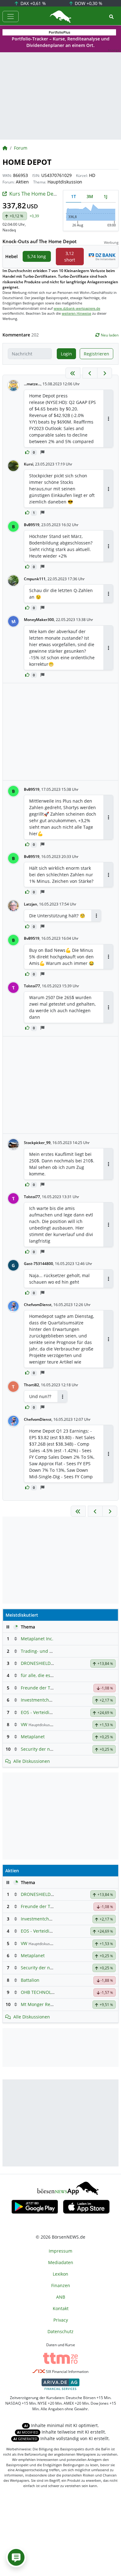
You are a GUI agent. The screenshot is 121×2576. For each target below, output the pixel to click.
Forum (21, 148)
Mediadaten (61, 2262)
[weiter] (105, 373)
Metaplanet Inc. (37, 1639)
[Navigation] (11, 16)
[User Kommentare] (16, 2557)
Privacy (61, 2320)
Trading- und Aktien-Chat (47, 1651)
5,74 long (37, 256)
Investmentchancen (41, 1700)
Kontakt (61, 2308)
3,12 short (70, 257)
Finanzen (61, 2285)
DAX (33, 3)
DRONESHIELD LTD (40, 1663)
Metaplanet (33, 1737)
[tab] (74, 196)
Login (66, 354)
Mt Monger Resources (44, 2004)
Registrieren (96, 354)
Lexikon (60, 2274)
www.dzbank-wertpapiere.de (77, 308)
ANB (61, 2297)
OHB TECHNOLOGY (40, 1992)
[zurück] (90, 373)
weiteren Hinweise (76, 313)
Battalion (30, 1980)
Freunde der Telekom (43, 1688)
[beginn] (73, 373)
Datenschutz (60, 2331)
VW (24, 1724)
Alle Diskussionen (32, 1761)
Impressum (60, 2251)
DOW (88, 3)
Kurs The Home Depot (35, 194)
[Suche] (111, 17)
